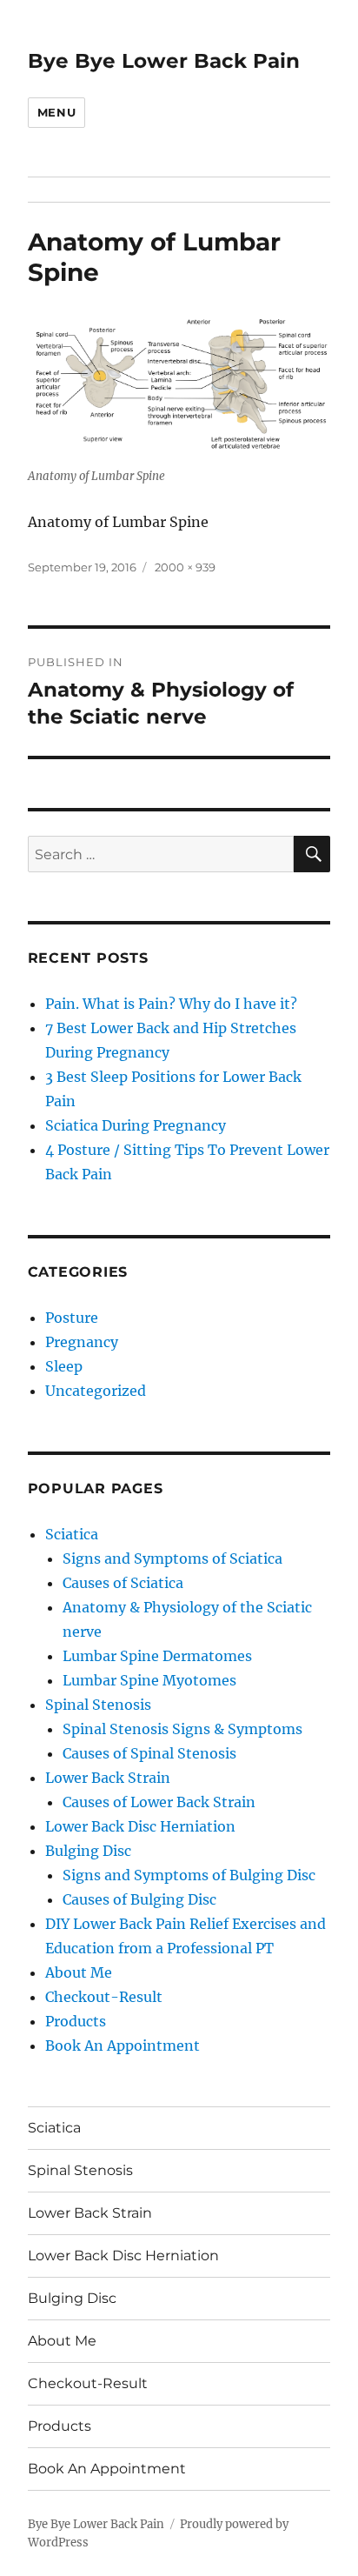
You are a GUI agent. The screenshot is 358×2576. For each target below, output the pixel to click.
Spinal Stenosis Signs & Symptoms (182, 1729)
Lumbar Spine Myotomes (149, 1680)
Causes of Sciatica (123, 1583)
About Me (79, 1972)
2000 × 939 (185, 567)
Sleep (64, 1366)
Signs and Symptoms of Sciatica (172, 1558)
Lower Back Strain (108, 1778)
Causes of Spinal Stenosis (149, 1753)
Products (76, 2021)
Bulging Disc (88, 1851)
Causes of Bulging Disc (139, 1899)
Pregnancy (82, 1342)
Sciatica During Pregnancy (136, 1125)
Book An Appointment (123, 2045)
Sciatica (72, 1534)
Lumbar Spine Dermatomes (157, 1656)
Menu (56, 112)
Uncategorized (96, 1391)
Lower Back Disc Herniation (140, 1826)
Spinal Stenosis (98, 1705)
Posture (72, 1318)
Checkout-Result (104, 1997)
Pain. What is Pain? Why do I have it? (171, 1004)
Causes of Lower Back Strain (159, 1802)
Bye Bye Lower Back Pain (164, 61)
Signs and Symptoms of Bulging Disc (189, 1875)
